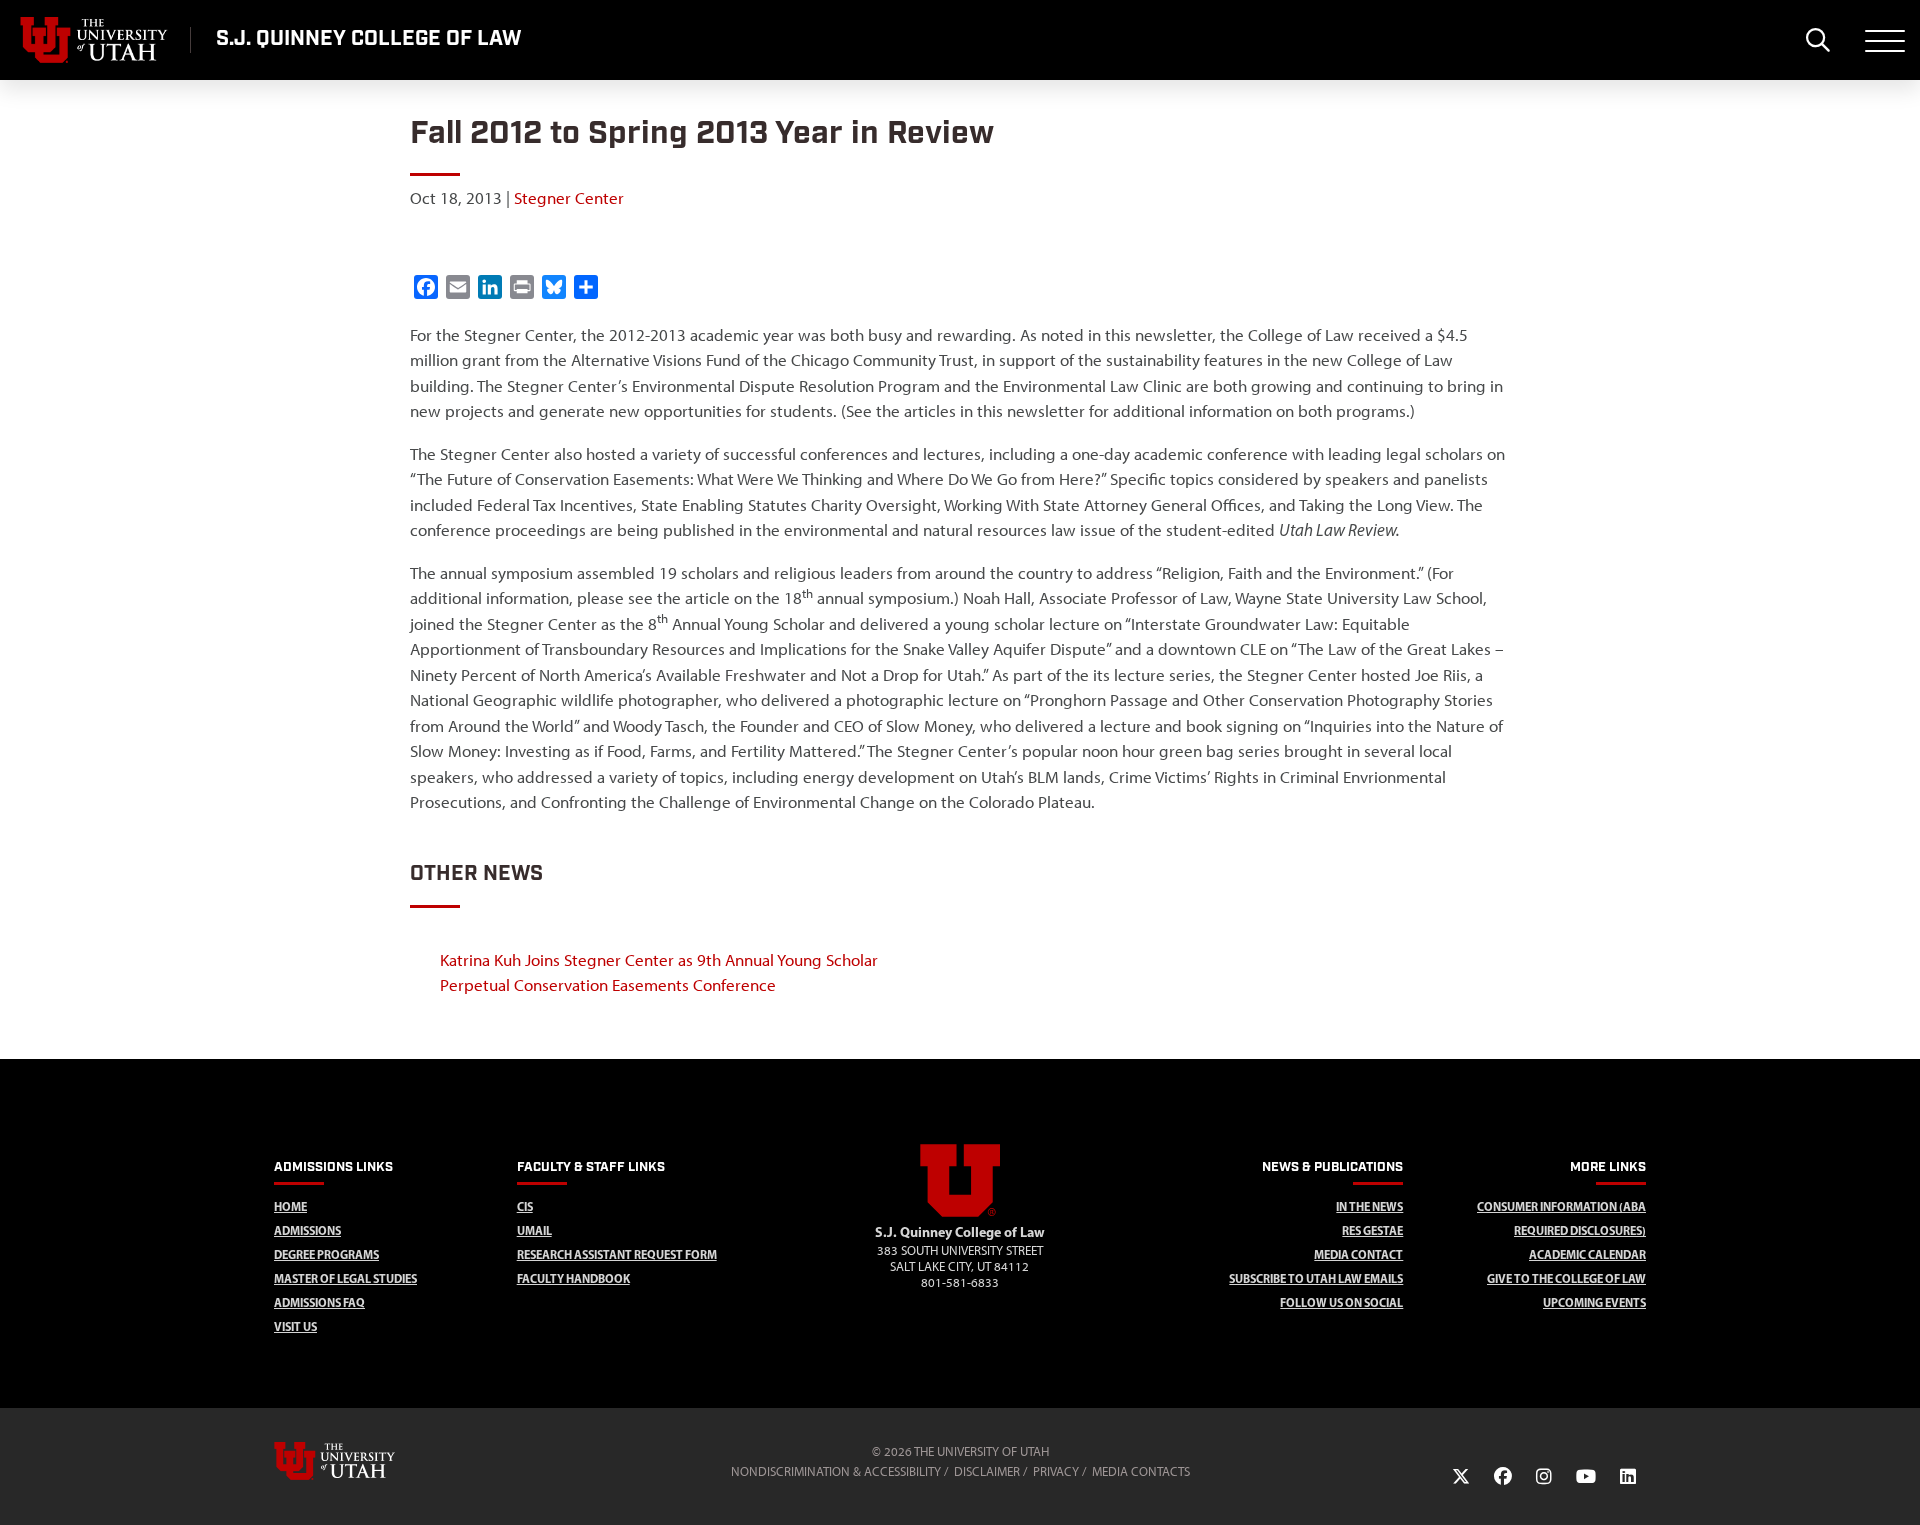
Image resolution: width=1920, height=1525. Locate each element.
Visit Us (295, 1326)
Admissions (307, 1230)
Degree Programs (326, 1254)
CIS (525, 1206)
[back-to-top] (1896, 1485)
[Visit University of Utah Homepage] (95, 40)
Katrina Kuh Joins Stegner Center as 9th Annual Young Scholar (659, 960)
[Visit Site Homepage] (960, 1213)
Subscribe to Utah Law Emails (1316, 1278)
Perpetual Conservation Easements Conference (608, 985)
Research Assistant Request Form (617, 1254)
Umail (534, 1230)
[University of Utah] (363, 1461)
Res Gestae (1372, 1230)
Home (290, 1206)
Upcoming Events (1594, 1302)
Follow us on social (1341, 1302)
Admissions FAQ (319, 1302)
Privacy (1056, 1471)
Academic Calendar (1587, 1254)
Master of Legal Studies (345, 1278)
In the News (1369, 1206)
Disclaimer (987, 1471)
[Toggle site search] (1817, 40)
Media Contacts (1141, 1471)
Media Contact (1358, 1254)
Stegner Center (569, 198)
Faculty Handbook (573, 1278)
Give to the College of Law (1566, 1278)
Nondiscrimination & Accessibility (836, 1471)
